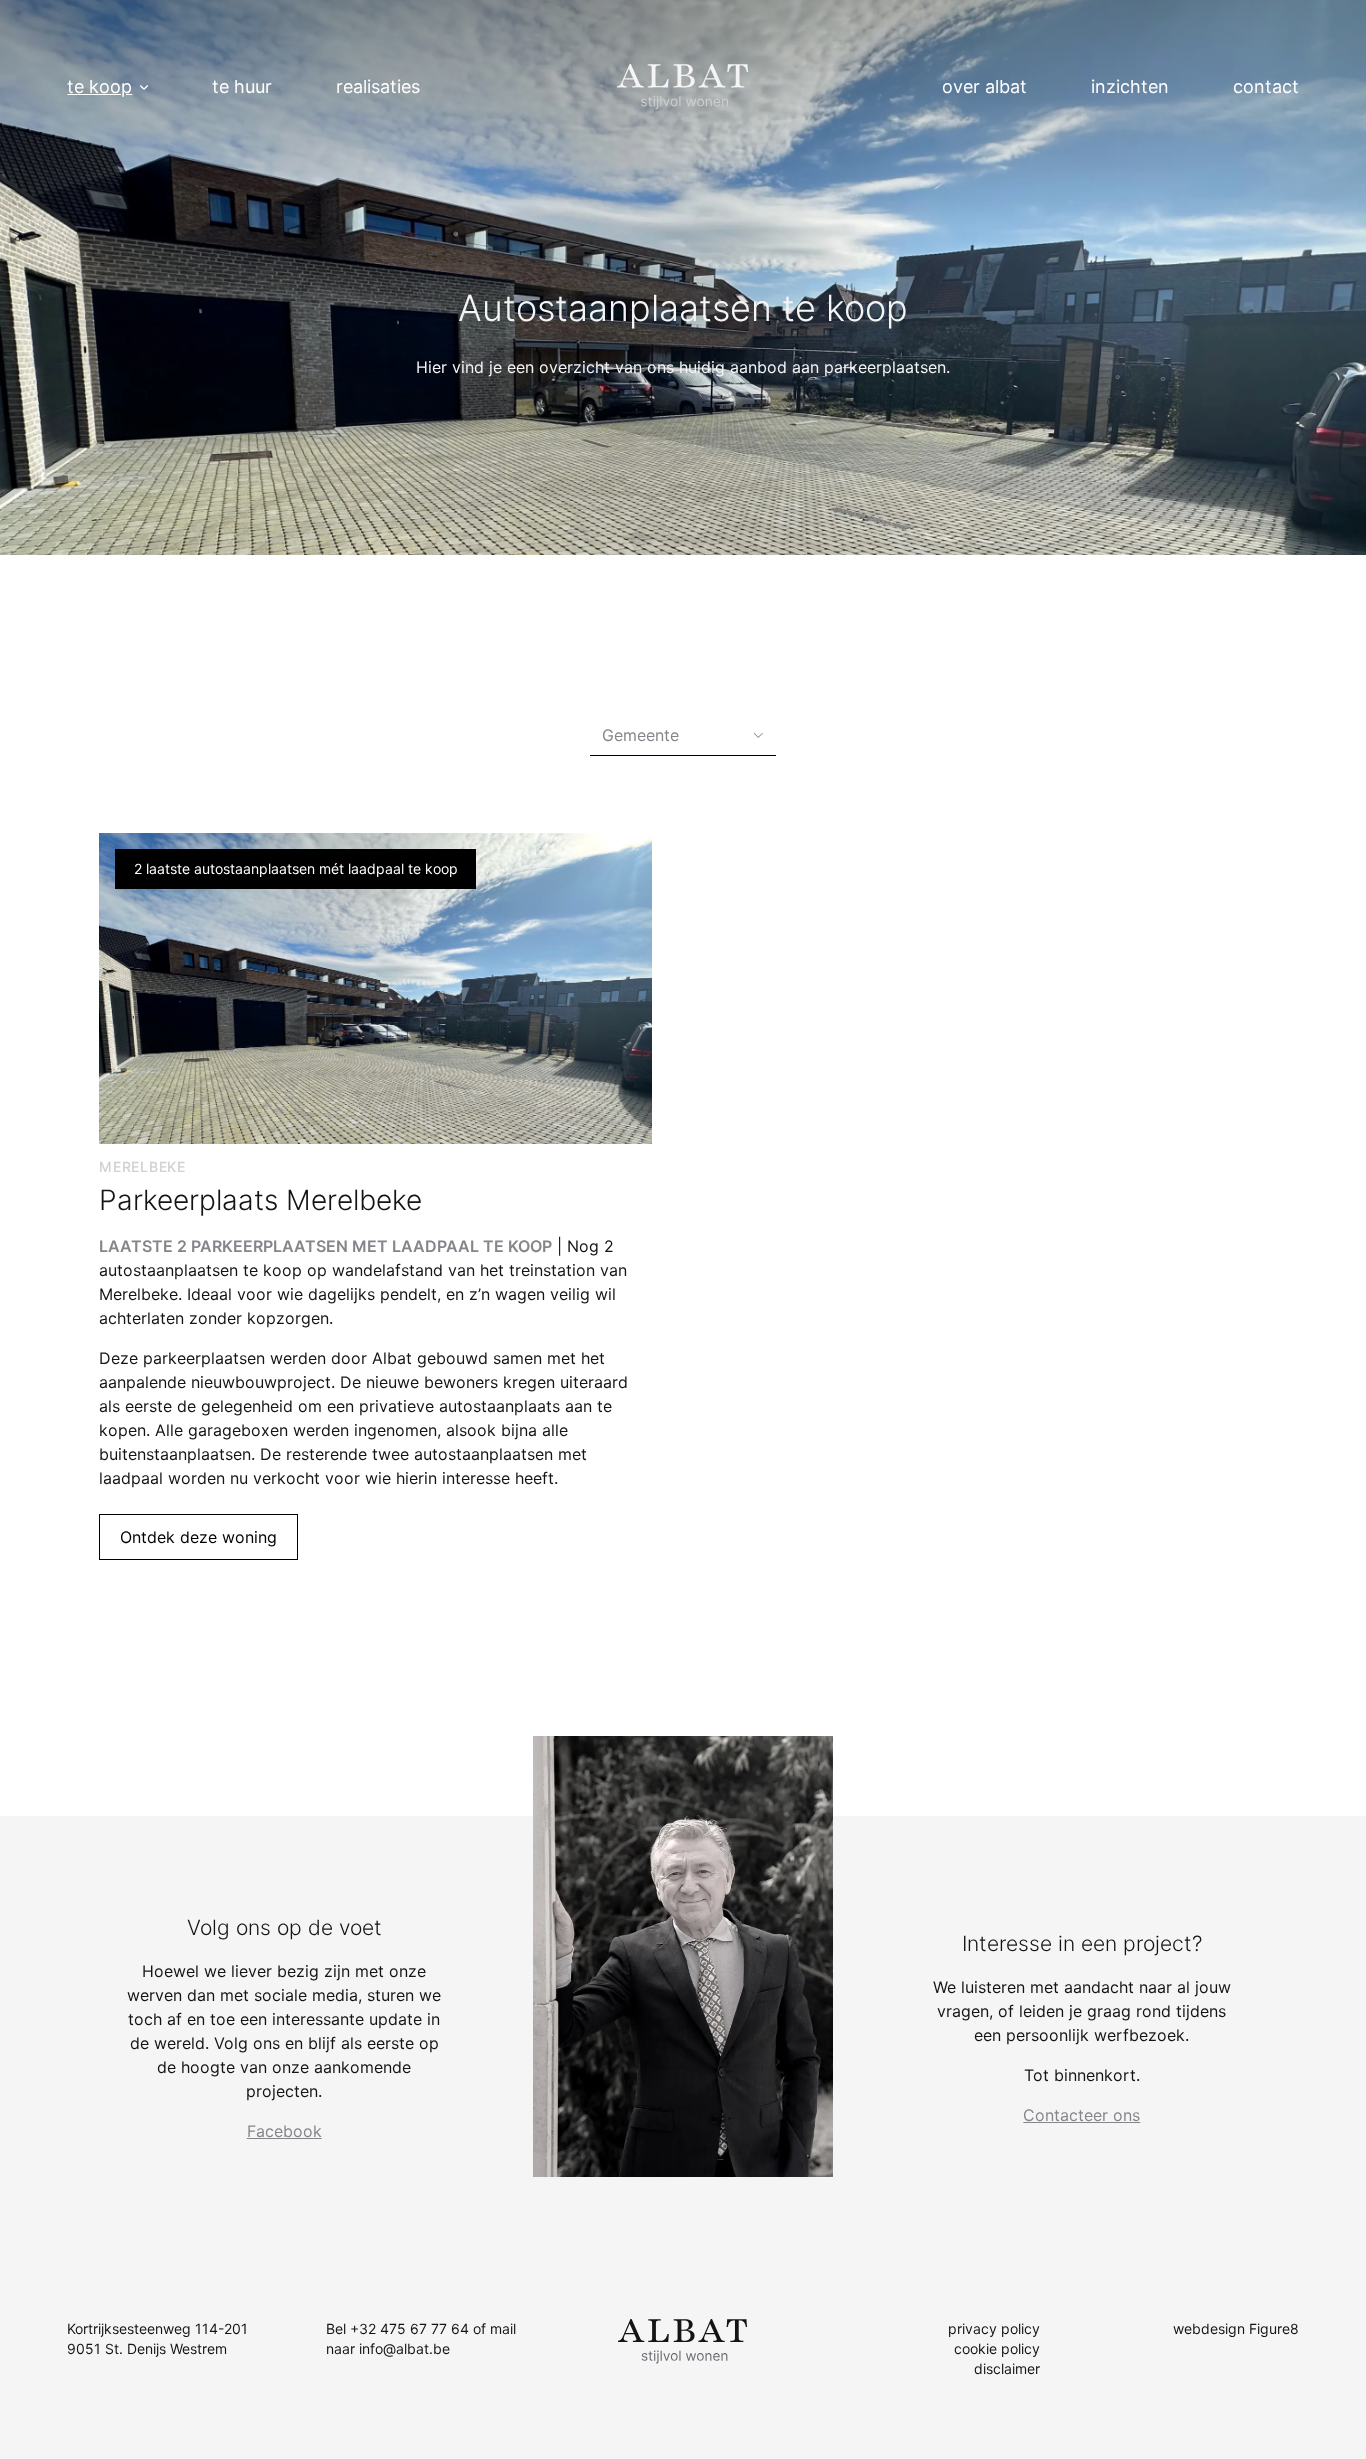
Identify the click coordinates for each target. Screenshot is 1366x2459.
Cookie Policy (997, 2348)
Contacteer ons (1081, 2115)
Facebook (284, 2131)
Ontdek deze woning (198, 1537)
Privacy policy (994, 2328)
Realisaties (378, 86)
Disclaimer (1007, 2368)
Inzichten (1130, 86)
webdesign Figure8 (1236, 2328)
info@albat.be (404, 2348)
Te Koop (99, 86)
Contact (1266, 86)
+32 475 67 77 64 (409, 2328)
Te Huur (242, 86)
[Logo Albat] (683, 87)
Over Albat (984, 86)
